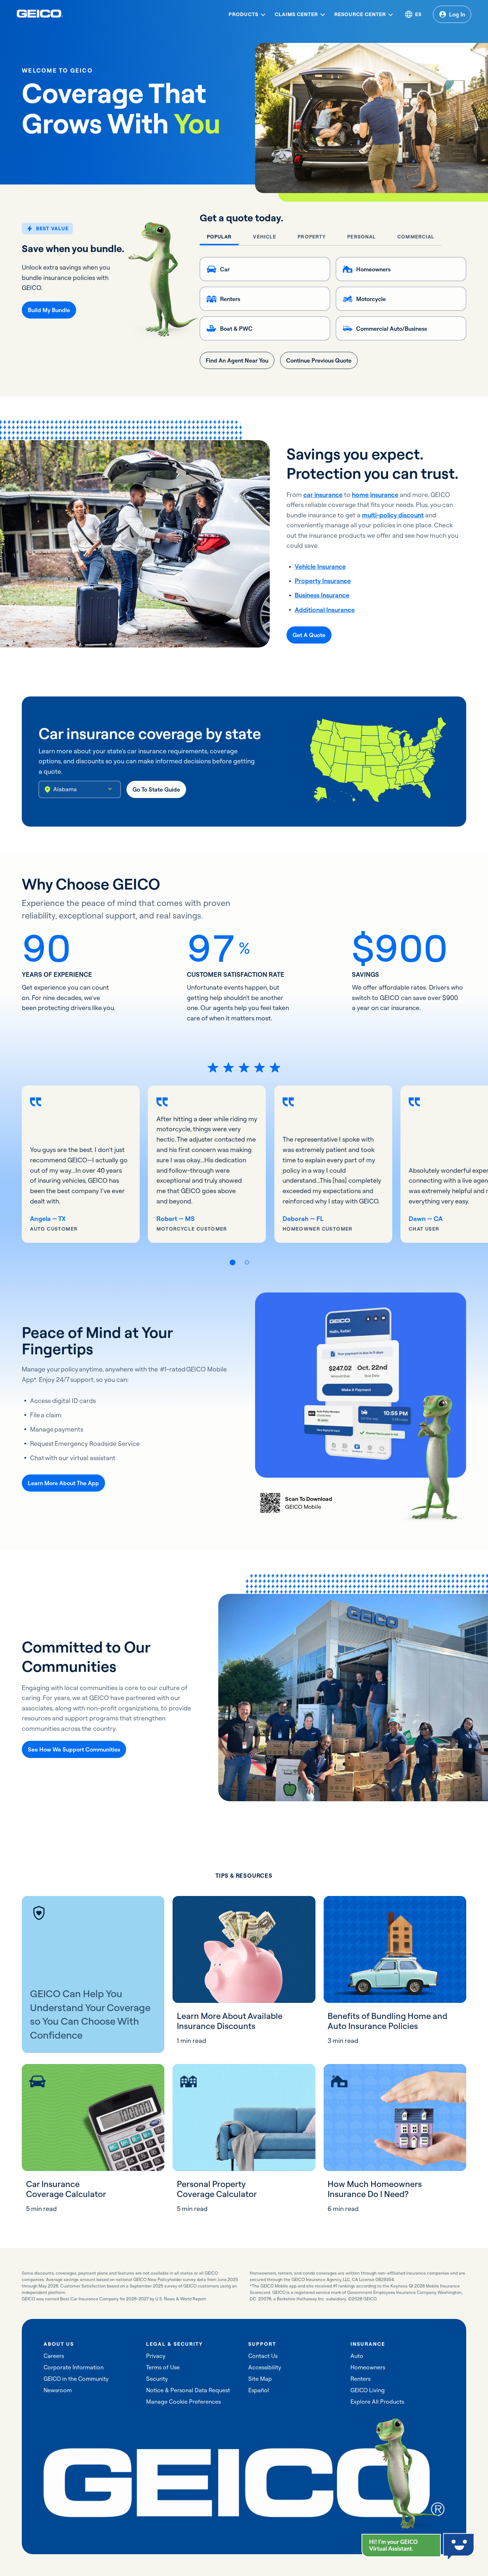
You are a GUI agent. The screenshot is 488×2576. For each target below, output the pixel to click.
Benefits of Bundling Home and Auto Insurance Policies (387, 2021)
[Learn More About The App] (63, 1483)
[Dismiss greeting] (435, 2540)
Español (259, 2390)
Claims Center (296, 14)
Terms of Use (163, 2367)
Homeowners (368, 2367)
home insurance (375, 495)
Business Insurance (322, 595)
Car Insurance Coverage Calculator (66, 2189)
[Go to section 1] (233, 1262)
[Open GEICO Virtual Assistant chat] (401, 2545)
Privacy (156, 2356)
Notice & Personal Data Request (188, 2390)
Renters (360, 2379)
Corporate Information (74, 2367)
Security (157, 2379)
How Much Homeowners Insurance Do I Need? (375, 2189)
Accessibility (265, 2367)
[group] (81, 1164)
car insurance (323, 495)
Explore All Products (377, 2402)
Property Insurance (323, 581)
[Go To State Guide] (156, 789)
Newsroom (58, 2390)
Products (243, 14)
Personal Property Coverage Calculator (217, 2189)
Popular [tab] (219, 237)
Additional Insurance (325, 610)
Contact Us (263, 2356)
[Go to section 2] (247, 1262)
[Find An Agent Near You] (237, 360)
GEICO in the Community (76, 2379)
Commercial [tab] (416, 237)
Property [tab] (312, 237)
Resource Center (360, 14)
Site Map (260, 2379)
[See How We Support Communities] (74, 1749)
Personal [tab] (362, 237)
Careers (54, 2356)
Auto (357, 2356)
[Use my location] (48, 789)
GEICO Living (368, 2390)
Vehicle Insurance (320, 567)
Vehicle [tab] (265, 237)
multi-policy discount (393, 515)
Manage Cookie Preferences (183, 2402)
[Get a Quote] (309, 635)
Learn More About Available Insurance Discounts (230, 2021)
